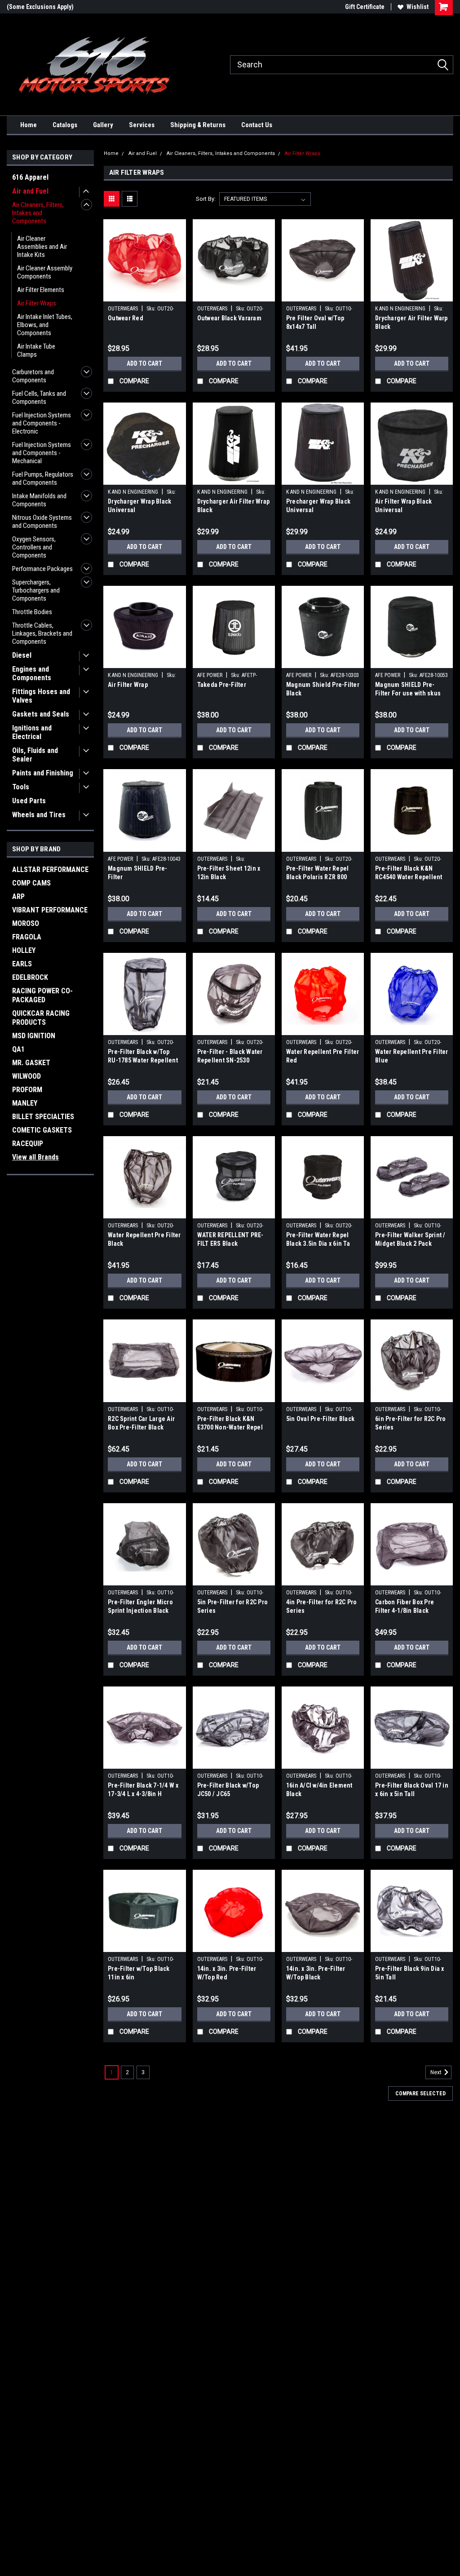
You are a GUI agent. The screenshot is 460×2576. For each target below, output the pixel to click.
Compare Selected (420, 2094)
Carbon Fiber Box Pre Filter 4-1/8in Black (405, 1606)
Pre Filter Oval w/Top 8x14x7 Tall (315, 322)
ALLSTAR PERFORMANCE (50, 870)
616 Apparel (30, 177)
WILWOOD (27, 1076)
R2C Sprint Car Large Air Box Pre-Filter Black (141, 1423)
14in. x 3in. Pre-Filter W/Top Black (316, 1973)
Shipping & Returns (198, 125)
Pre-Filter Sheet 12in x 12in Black (229, 873)
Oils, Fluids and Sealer (35, 755)
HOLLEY (24, 950)
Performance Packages (42, 569)
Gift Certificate (365, 7)
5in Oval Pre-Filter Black (320, 1419)
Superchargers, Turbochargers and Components (36, 590)
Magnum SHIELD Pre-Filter (138, 873)
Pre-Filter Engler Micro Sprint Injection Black (140, 1606)
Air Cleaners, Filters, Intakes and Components (38, 213)
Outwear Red (126, 318)
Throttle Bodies (32, 612)
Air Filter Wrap (128, 685)
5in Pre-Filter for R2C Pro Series (233, 1606)
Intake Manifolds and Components (39, 500)
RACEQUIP (28, 1144)
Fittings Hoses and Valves (41, 696)
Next (437, 2073)
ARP (18, 896)
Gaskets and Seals (41, 714)
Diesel (22, 655)
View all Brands (35, 1157)
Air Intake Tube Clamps (36, 350)
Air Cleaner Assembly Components (45, 272)
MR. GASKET (31, 1063)
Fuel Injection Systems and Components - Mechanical (42, 453)
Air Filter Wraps (37, 303)
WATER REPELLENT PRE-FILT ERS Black (230, 1239)
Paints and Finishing (43, 773)
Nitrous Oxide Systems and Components (42, 522)
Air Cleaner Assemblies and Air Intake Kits (42, 247)
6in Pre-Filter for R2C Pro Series (411, 1423)
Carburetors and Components (33, 376)
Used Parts (29, 801)
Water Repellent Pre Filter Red (323, 1056)
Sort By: (206, 199)
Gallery (103, 125)
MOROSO (26, 923)
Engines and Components (32, 673)
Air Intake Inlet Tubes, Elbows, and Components (45, 325)
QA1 (18, 1049)
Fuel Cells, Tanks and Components (39, 398)
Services (142, 125)
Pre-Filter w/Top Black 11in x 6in (139, 1973)
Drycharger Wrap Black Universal (139, 506)
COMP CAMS (31, 883)
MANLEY (25, 1103)
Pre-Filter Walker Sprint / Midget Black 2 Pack (410, 1239)
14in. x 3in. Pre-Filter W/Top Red (227, 1973)
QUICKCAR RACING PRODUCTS (41, 1018)
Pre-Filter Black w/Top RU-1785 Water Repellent (143, 1056)
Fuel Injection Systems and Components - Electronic (42, 423)
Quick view (145, 295)
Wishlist (418, 7)
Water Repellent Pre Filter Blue (412, 1056)
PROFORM (27, 1090)
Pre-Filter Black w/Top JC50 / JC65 (228, 1790)
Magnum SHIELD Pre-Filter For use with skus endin (408, 690)
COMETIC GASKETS (42, 1130)
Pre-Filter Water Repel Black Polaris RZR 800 (318, 873)
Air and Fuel (30, 191)
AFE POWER (210, 675)
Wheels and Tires (39, 815)
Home (29, 125)
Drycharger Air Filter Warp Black (411, 322)
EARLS (22, 964)
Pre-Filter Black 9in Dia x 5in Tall (410, 1973)
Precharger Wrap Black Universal (318, 506)
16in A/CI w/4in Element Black (319, 1790)
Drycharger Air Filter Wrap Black (234, 506)
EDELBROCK (30, 977)
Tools (21, 787)
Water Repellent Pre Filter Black (144, 1239)
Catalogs (65, 125)
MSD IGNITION (34, 1036)
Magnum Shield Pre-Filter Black (323, 689)
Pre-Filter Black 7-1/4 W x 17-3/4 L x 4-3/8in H (143, 1790)
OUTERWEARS (123, 309)
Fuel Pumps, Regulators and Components (43, 478)
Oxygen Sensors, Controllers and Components (34, 547)
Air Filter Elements (41, 290)
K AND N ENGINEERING (400, 309)
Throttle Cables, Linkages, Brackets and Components (42, 633)
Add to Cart (144, 363)
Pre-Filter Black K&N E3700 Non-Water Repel (230, 1423)
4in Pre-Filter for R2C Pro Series (322, 1606)
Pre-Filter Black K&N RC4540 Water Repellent (409, 873)
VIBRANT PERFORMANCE (50, 910)
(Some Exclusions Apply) (40, 7)
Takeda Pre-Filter (222, 685)
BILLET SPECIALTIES (43, 1117)
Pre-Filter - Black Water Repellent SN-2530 (230, 1056)
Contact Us (257, 125)
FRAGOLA (27, 937)
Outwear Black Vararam (229, 318)
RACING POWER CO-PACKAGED (42, 995)
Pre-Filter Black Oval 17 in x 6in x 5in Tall (412, 1790)
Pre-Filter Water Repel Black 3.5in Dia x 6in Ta (318, 1239)
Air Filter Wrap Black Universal (403, 506)
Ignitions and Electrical (32, 732)
